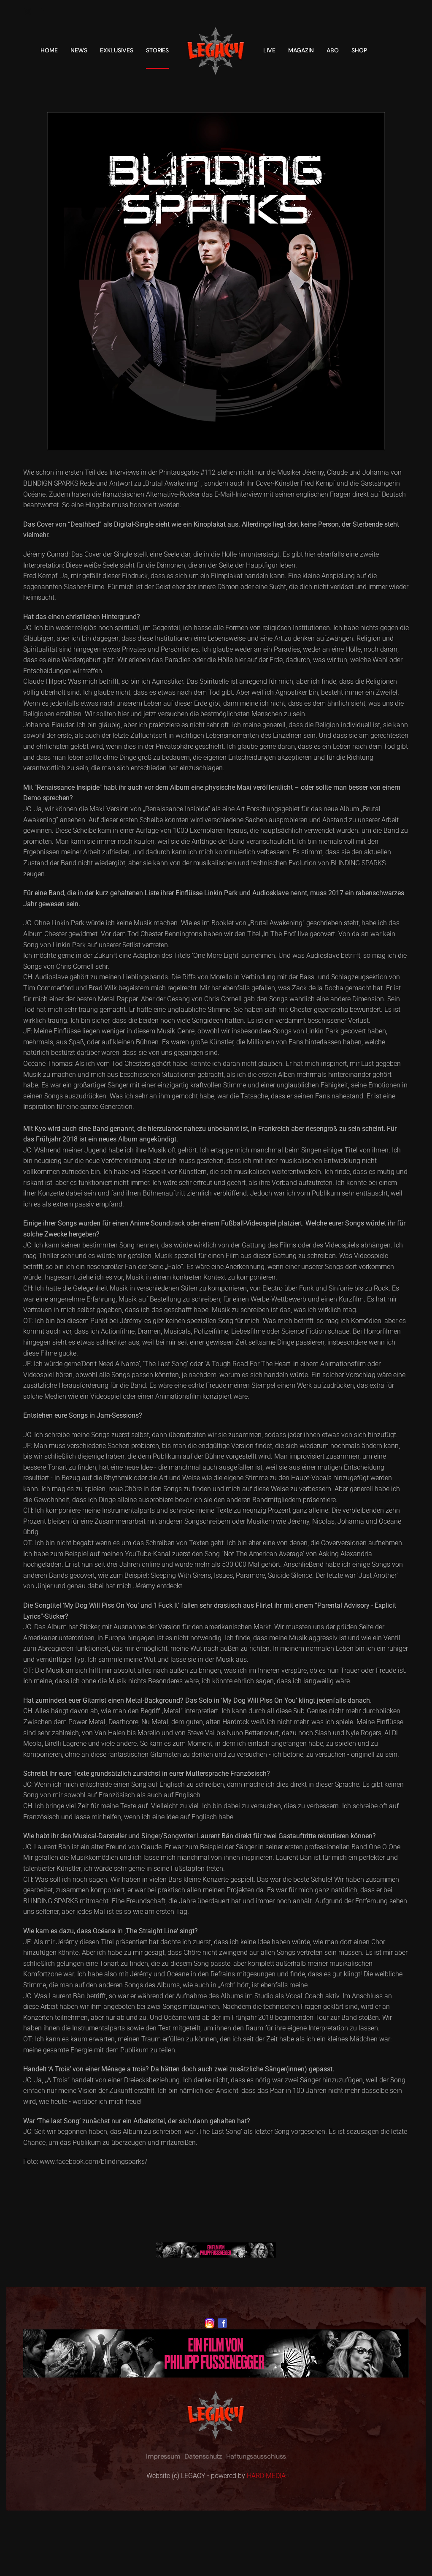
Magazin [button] (301, 50)
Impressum (163, 2456)
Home (49, 50)
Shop (359, 50)
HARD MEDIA (266, 2476)
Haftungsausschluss (256, 2456)
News (79, 50)
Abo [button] (333, 50)
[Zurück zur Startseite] (216, 50)
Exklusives (117, 50)
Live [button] (269, 50)
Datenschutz (203, 2456)
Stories (157, 50)
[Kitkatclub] (216, 2249)
